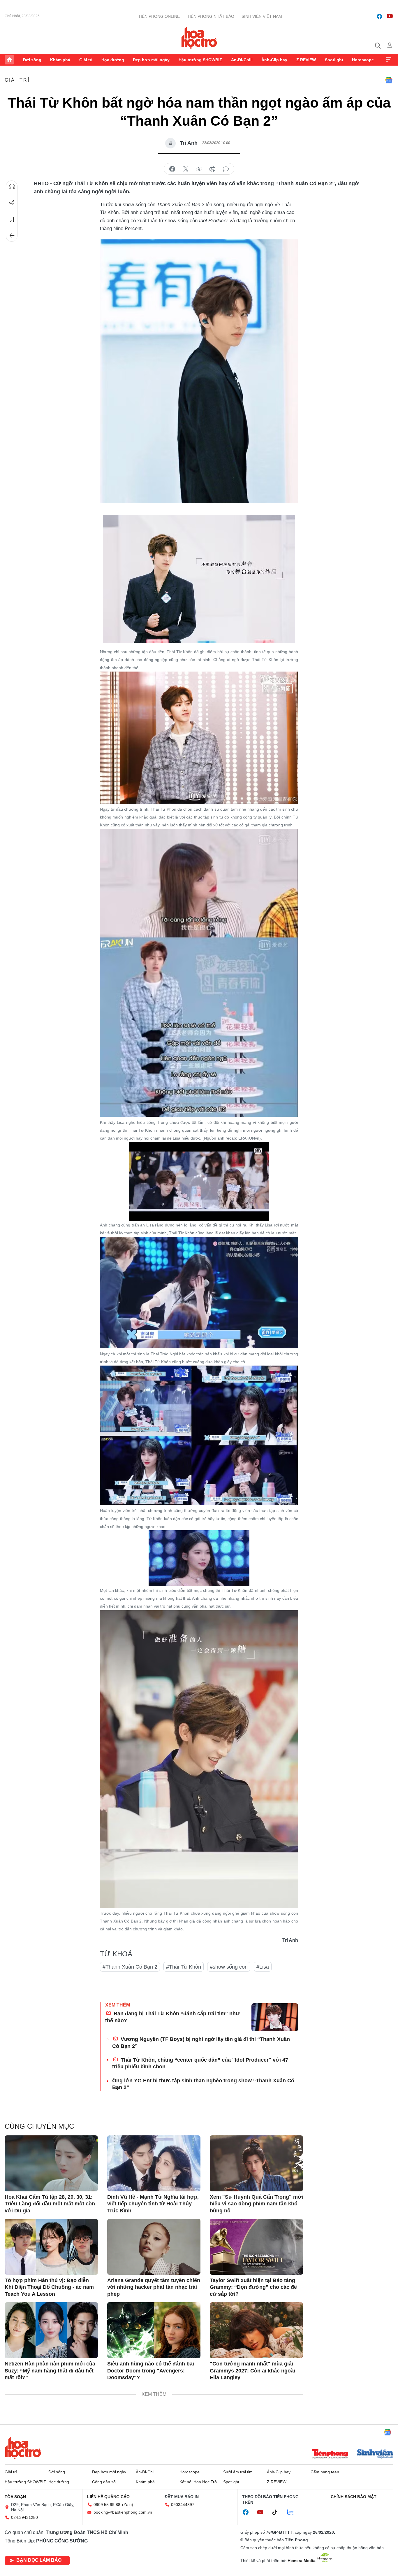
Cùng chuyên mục (39, 2126)
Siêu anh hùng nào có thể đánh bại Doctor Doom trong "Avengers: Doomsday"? (151, 2371)
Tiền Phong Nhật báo (211, 16)
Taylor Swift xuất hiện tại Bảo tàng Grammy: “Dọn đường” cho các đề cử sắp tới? (253, 2287)
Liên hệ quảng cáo (108, 2497)
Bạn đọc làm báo (39, 2560)
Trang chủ (9, 60)
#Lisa (263, 1967)
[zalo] (293, 2512)
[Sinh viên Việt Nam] (375, 2454)
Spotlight (334, 60)
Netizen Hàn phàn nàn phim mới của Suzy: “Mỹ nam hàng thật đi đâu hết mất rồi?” (50, 2371)
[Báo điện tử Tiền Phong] (330, 2454)
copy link (199, 169)
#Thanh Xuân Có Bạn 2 (130, 1967)
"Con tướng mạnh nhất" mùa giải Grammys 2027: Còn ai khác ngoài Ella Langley (252, 2371)
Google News (389, 80)
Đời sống (32, 60)
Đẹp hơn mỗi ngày (151, 60)
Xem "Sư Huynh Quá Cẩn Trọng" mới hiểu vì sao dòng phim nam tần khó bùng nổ (256, 2204)
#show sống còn (229, 1967)
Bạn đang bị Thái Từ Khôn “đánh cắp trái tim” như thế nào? (172, 2017)
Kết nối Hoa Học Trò (198, 2482)
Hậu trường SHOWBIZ (200, 60)
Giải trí (86, 60)
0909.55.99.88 (107, 2505)
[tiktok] (278, 2512)
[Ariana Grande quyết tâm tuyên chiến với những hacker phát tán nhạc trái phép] (154, 2247)
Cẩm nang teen (325, 2472)
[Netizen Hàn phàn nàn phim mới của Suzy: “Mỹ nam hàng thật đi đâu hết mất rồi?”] (51, 2330)
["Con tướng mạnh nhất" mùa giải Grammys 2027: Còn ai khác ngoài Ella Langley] (256, 2330)
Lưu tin (12, 219)
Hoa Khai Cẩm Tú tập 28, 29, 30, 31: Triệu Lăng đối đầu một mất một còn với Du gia (50, 2204)
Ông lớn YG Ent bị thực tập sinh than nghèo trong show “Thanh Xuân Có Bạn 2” (203, 2084)
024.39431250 (24, 2517)
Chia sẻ (12, 203)
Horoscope (363, 60)
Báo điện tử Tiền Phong (199, 38)
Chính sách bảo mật (354, 2497)
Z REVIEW (306, 60)
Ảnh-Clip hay (274, 60)
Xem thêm (389, 60)
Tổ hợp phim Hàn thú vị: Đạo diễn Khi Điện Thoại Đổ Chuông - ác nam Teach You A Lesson (49, 2287)
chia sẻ (172, 169)
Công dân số (104, 2482)
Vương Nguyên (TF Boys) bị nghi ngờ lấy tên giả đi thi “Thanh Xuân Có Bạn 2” (201, 2043)
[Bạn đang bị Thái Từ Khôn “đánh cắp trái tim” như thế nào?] (275, 2017)
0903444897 (183, 2505)
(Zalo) (128, 2505)
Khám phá (60, 60)
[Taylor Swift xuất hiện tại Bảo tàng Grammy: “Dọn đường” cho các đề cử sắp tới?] (256, 2247)
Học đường (113, 60)
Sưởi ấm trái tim (238, 2472)
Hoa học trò (23, 2448)
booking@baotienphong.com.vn (123, 2512)
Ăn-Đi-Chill (242, 60)
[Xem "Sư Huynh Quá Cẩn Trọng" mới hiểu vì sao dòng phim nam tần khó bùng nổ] (256, 2163)
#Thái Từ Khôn (184, 1967)
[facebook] (379, 16)
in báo (212, 169)
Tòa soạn (15, 2497)
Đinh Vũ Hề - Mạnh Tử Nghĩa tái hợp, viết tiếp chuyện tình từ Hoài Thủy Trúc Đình (153, 2204)
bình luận (226, 169)
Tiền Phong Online (159, 16)
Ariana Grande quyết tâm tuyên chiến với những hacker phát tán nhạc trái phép (154, 2287)
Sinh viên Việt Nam (262, 16)
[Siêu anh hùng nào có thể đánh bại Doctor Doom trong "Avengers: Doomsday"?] (154, 2330)
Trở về (12, 236)
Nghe (12, 187)
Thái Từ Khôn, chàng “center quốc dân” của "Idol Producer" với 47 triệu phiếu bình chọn (200, 2063)
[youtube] (390, 16)
